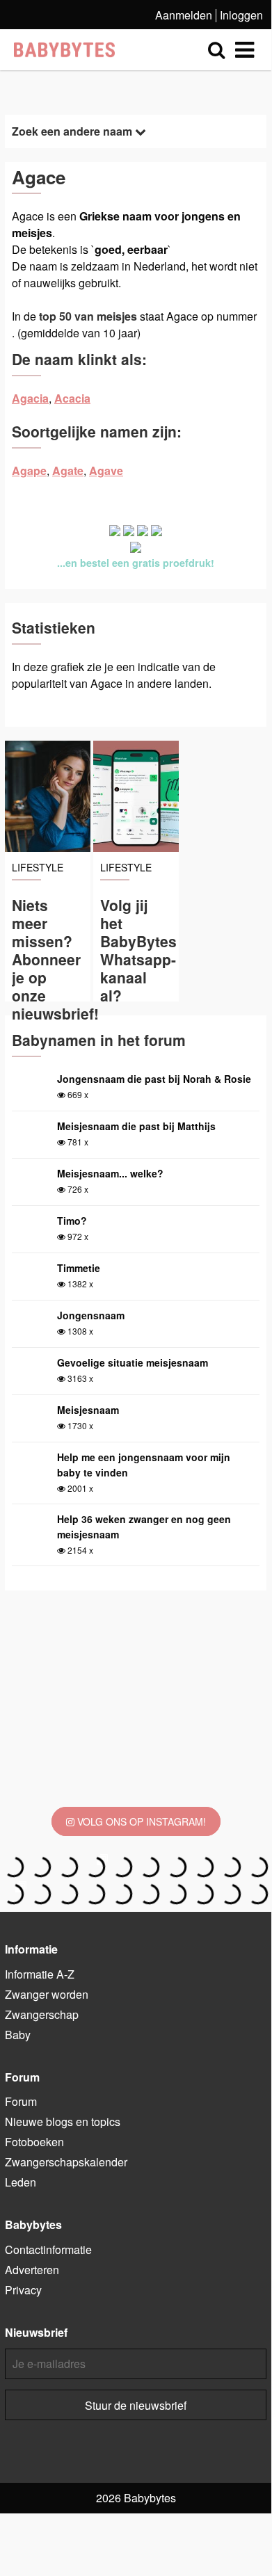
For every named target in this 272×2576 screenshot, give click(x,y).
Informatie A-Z (40, 1974)
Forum (21, 2101)
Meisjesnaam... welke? (110, 1173)
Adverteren (32, 2270)
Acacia (72, 398)
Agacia (30, 398)
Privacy (23, 2290)
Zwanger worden (47, 1994)
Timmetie (79, 1268)
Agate (68, 470)
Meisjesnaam (88, 1410)
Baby (18, 2035)
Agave (106, 470)
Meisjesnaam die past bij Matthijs (136, 1126)
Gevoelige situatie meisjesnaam (133, 1362)
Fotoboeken (34, 2142)
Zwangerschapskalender (66, 2162)
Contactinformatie (48, 2249)
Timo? (72, 1221)
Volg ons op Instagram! (140, 1821)
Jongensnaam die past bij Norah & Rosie (154, 1079)
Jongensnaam (91, 1315)
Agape (29, 470)
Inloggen (241, 15)
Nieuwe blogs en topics (63, 2122)
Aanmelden (184, 15)
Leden (21, 2182)
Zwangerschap (42, 2014)
